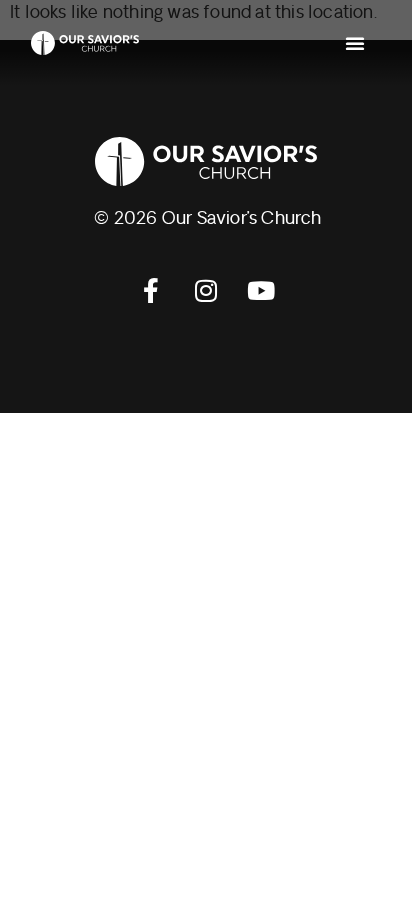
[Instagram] (206, 291)
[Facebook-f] (151, 291)
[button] (355, 43)
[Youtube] (261, 291)
